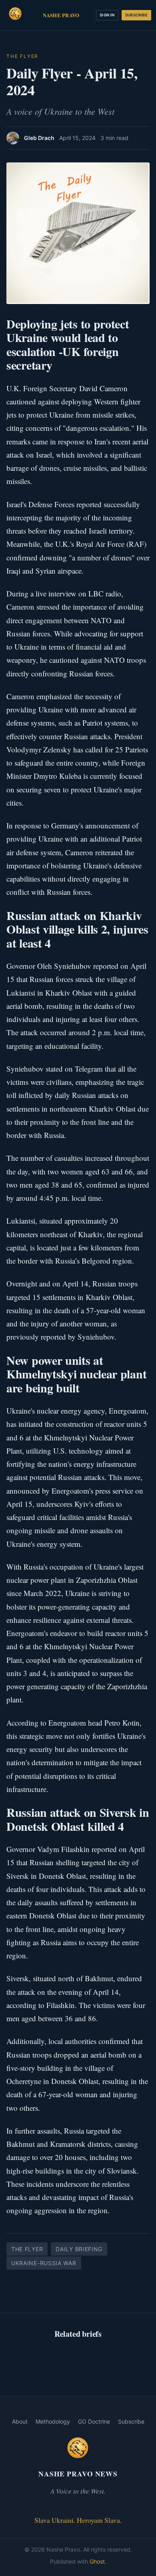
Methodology (53, 2421)
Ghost (97, 2561)
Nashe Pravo (61, 15)
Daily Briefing (79, 2249)
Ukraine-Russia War (44, 2263)
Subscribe (136, 15)
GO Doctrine (94, 2421)
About (20, 2421)
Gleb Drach (39, 138)
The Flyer (22, 56)
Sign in (107, 15)
